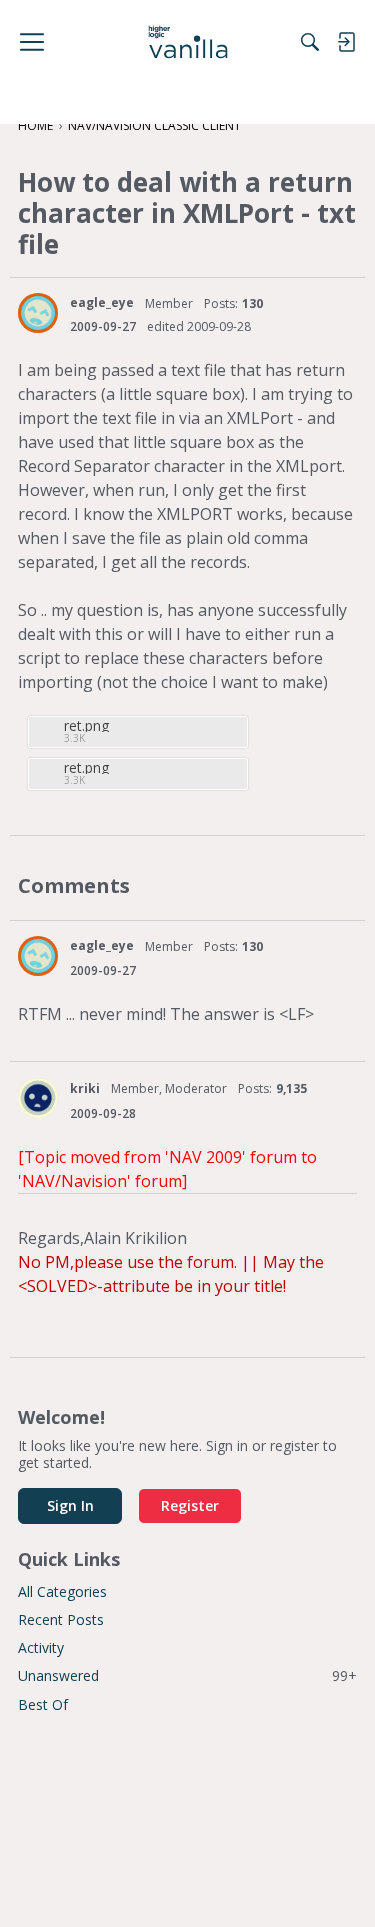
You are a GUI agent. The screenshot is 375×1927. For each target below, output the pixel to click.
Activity (41, 1647)
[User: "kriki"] (38, 1098)
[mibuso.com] (187, 42)
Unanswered (187, 1675)
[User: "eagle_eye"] (38, 313)
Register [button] (190, 1505)
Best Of (43, 1704)
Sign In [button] (70, 1505)
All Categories (62, 1591)
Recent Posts (61, 1619)
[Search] (310, 42)
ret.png (86, 725)
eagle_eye (102, 302)
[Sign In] (346, 42)
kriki (85, 1088)
